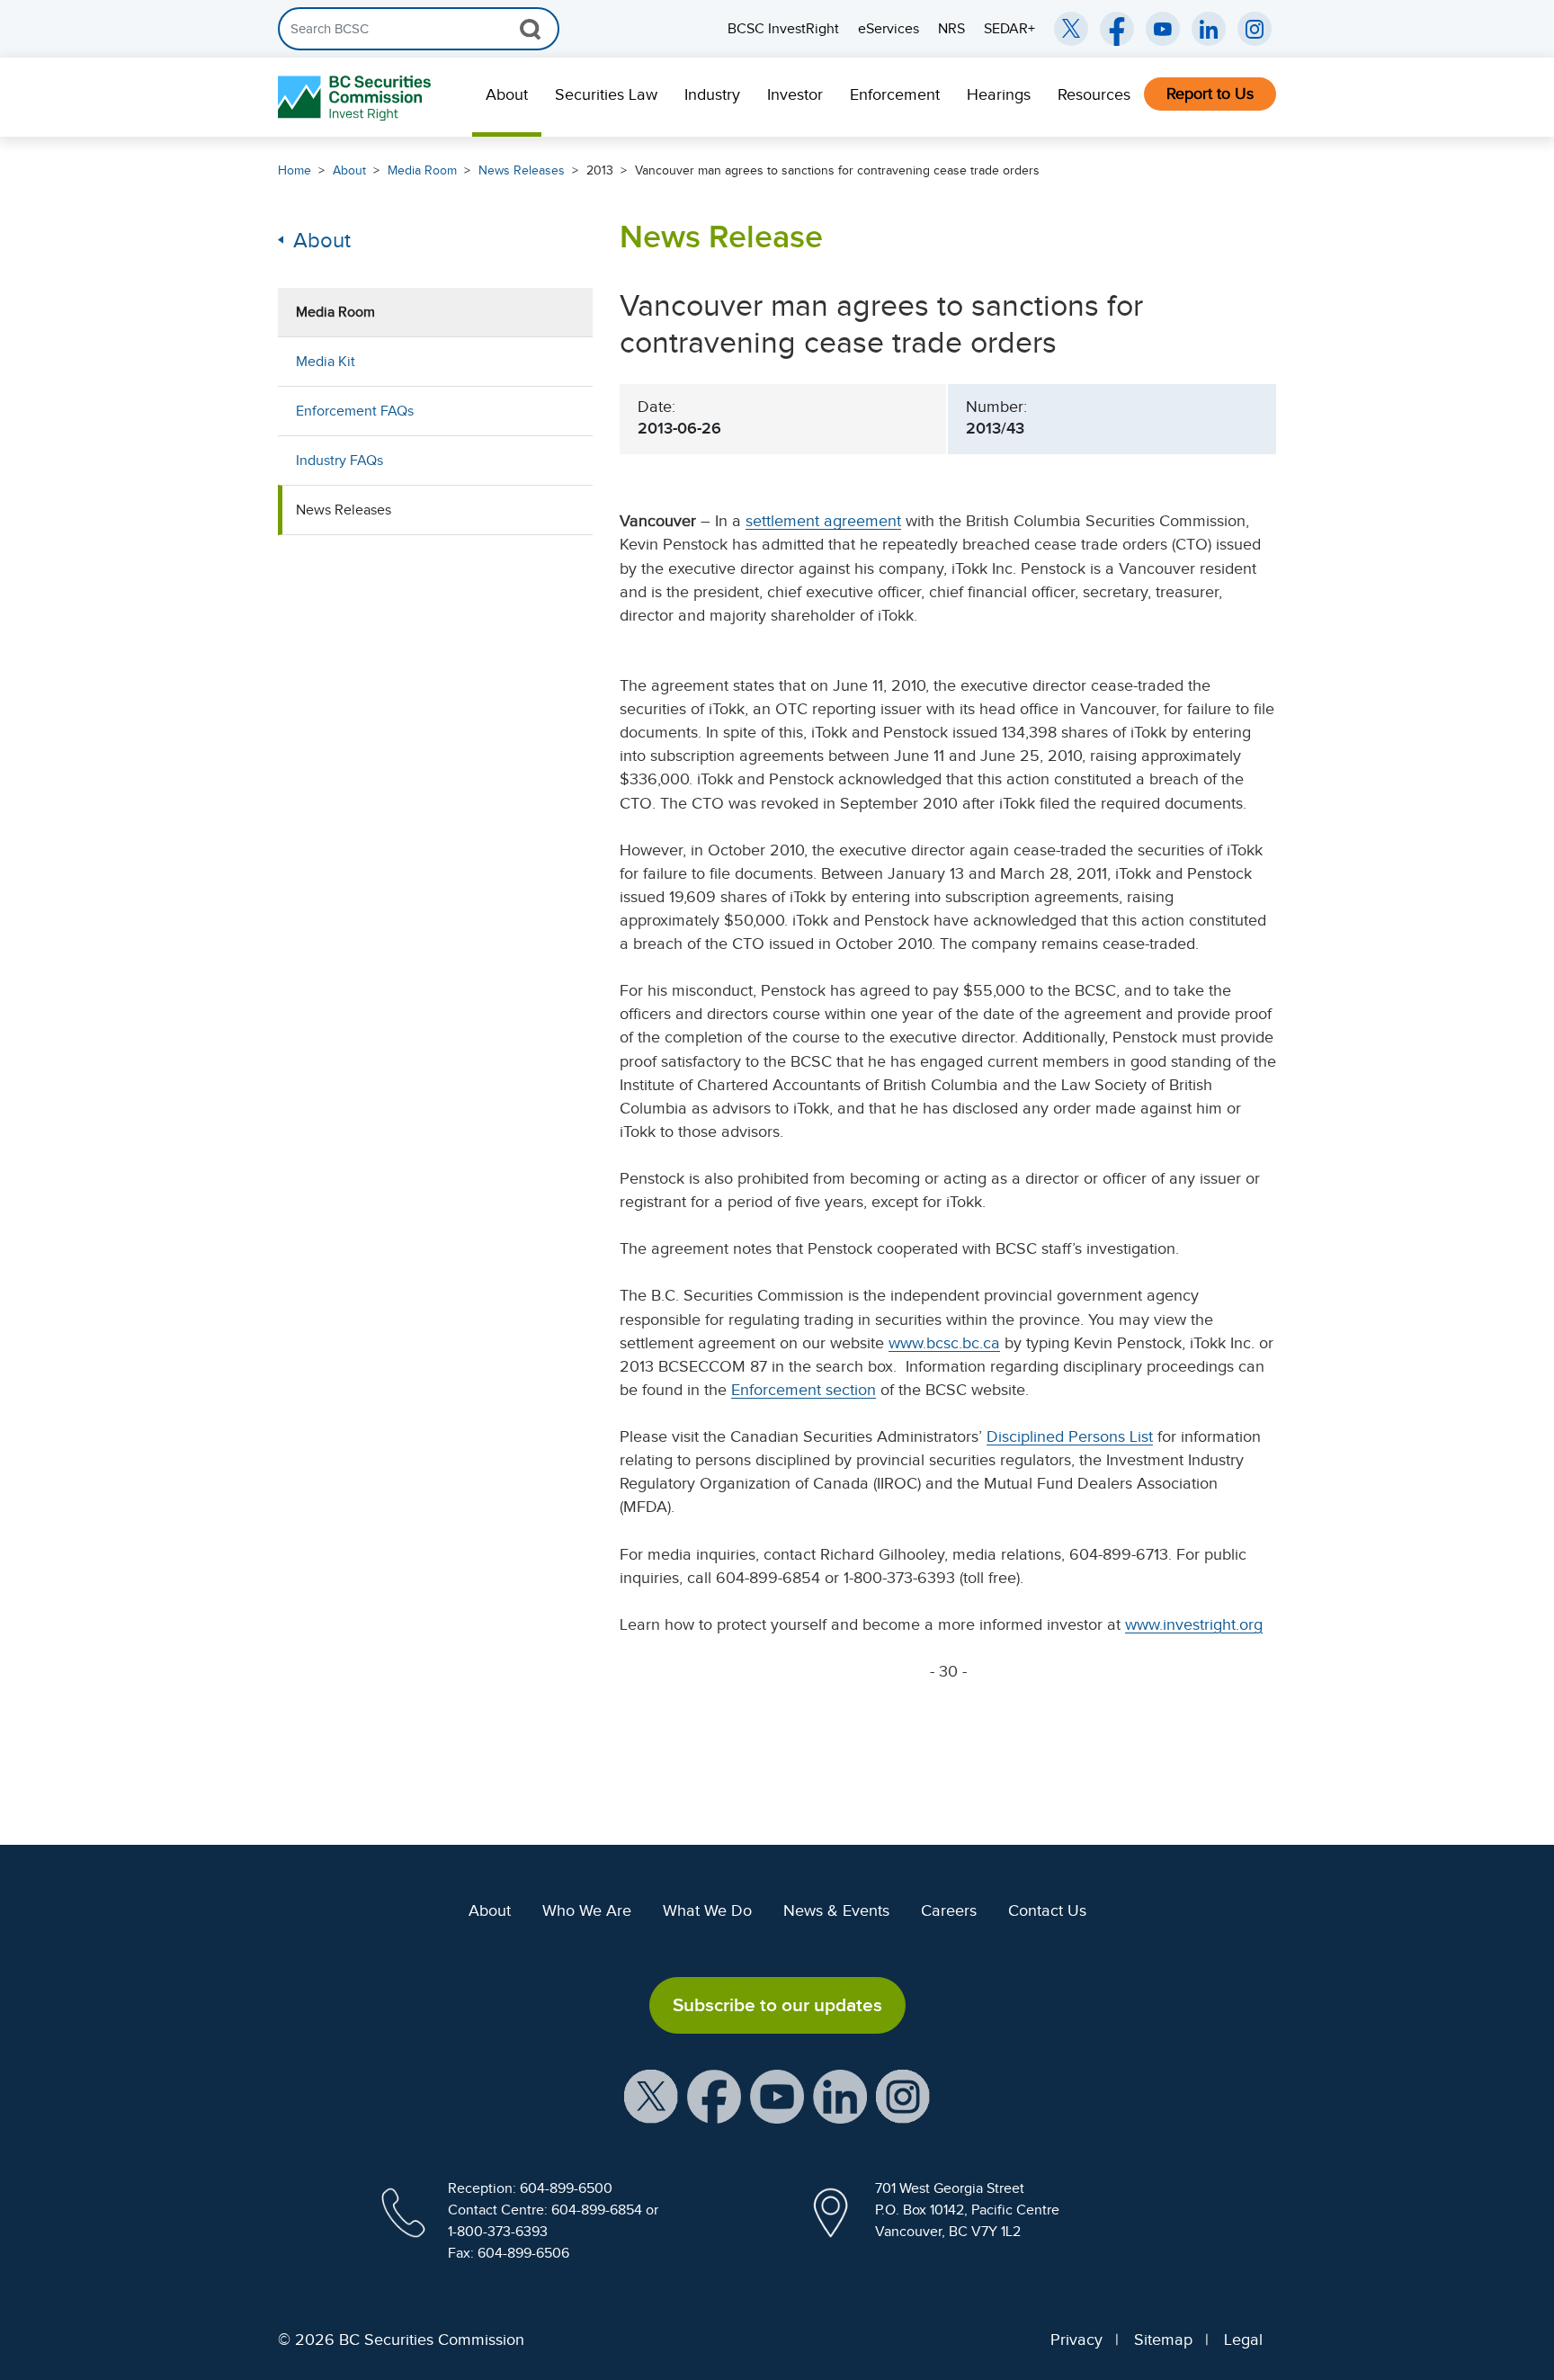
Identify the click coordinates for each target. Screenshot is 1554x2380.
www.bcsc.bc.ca (944, 1343)
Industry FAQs (339, 461)
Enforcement (895, 94)
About (507, 94)
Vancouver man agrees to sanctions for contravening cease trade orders (837, 170)
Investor (795, 94)
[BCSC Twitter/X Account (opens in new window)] (1071, 29)
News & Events (836, 1910)
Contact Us (1047, 1910)
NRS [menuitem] (951, 29)
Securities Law (606, 94)
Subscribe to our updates (777, 2005)
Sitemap (1163, 2340)
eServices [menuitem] (889, 29)
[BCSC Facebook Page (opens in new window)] (1117, 29)
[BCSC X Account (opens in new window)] (651, 2096)
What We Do (707, 1910)
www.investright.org (1194, 1624)
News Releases (522, 170)
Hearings (999, 94)
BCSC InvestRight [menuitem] (783, 29)
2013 (600, 170)
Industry (712, 94)
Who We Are (587, 1910)
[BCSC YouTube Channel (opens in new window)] (1163, 29)
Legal (1243, 2340)
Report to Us (1210, 94)
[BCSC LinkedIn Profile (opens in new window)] (840, 2096)
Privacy (1076, 2340)
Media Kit (326, 362)
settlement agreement (823, 521)
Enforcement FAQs (355, 411)
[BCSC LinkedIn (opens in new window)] (1209, 29)
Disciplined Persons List (1070, 1436)
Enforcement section (804, 1390)
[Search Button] (530, 29)
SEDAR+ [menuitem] (1009, 29)
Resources (1094, 94)
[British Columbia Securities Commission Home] (357, 98)
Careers (949, 1910)
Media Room (422, 170)
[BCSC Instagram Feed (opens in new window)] (1255, 29)
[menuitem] (507, 97)
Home (295, 170)
